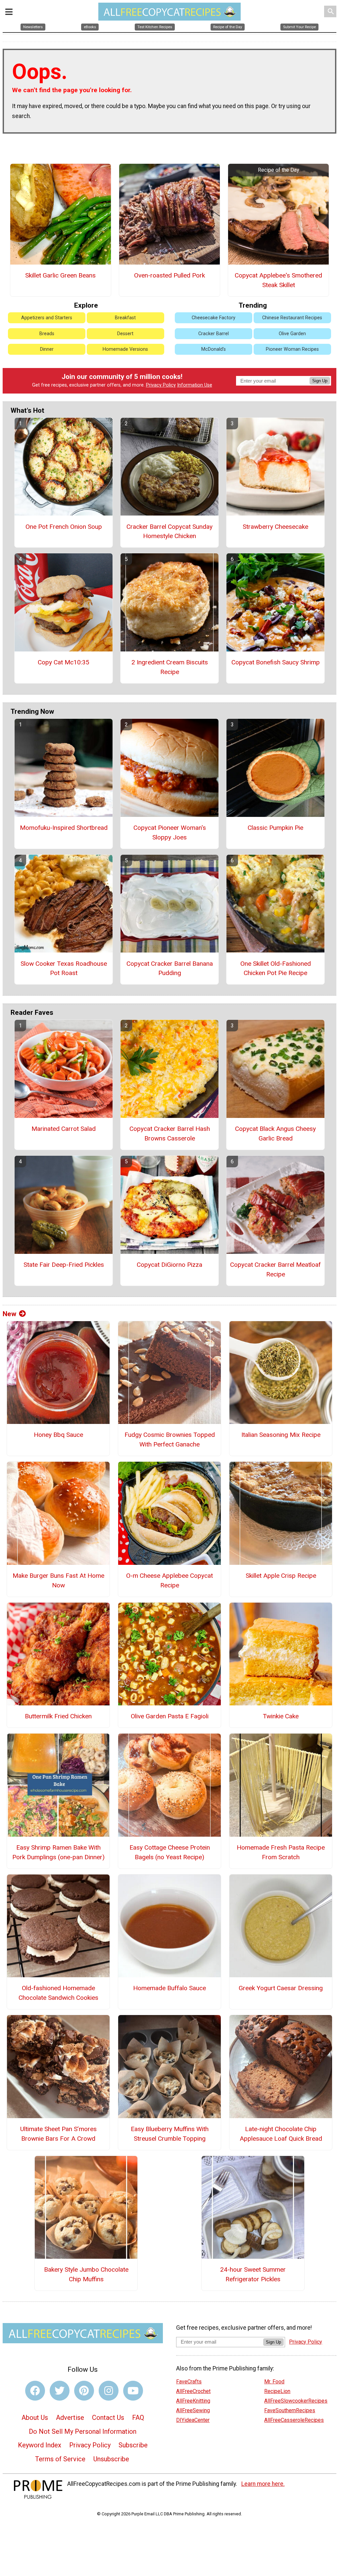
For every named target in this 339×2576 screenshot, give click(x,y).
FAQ (138, 2418)
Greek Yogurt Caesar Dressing (281, 1988)
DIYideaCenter (193, 2420)
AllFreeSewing (193, 2410)
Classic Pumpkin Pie (275, 828)
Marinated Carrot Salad (64, 1129)
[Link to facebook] (35, 2391)
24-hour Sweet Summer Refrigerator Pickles (253, 2274)
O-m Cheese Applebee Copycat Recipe (169, 1580)
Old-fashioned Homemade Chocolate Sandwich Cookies (58, 1993)
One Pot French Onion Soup (64, 527)
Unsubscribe (111, 2459)
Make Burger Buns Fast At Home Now (58, 1580)
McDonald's (214, 349)
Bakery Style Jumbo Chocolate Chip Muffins (86, 2274)
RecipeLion (277, 2391)
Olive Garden (292, 334)
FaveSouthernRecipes (290, 2410)
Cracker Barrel (214, 334)
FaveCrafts (189, 2382)
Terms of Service (60, 2459)
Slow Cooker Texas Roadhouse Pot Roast (64, 968)
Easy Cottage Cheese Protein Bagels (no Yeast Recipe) (170, 1852)
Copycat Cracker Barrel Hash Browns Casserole (170, 1134)
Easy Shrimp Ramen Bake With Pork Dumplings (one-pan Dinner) (58, 1852)
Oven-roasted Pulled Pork (169, 275)
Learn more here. (263, 2484)
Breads (47, 334)
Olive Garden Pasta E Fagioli (170, 1716)
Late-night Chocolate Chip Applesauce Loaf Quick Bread (281, 2134)
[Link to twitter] (60, 2391)
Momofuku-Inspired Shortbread (64, 828)
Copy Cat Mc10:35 (64, 662)
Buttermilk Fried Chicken (58, 1716)
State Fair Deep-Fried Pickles (64, 1265)
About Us (35, 2418)
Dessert (125, 334)
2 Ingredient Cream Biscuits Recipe (170, 667)
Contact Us (108, 2418)
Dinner (47, 349)
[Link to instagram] (109, 2391)
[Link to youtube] (133, 2391)
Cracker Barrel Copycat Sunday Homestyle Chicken (169, 531)
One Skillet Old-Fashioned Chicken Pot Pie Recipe (276, 968)
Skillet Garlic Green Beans (60, 275)
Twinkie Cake (281, 1716)
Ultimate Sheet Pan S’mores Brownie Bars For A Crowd (58, 2134)
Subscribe (133, 2445)
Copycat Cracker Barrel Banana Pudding (170, 968)
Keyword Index (40, 2445)
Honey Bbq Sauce (58, 1435)
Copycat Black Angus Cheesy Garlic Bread (275, 1134)
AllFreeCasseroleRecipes (294, 2420)
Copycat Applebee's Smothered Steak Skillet (278, 280)
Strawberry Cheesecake (275, 527)
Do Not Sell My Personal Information (83, 2431)
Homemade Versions (125, 349)
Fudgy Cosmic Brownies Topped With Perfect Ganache (170, 1440)
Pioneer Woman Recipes (292, 349)
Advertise (70, 2418)
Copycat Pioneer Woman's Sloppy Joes (170, 832)
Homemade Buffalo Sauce (169, 1988)
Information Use (195, 385)
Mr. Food (274, 2382)
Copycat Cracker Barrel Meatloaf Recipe (275, 1269)
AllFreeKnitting (193, 2401)
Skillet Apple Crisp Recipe (281, 1576)
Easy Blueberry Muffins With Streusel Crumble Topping (170, 2134)
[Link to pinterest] (84, 2391)
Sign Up (320, 381)
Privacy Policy (161, 385)
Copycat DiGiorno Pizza (169, 1265)
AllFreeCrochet (193, 2391)
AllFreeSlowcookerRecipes (296, 2401)
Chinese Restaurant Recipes (292, 318)
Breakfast (125, 318)
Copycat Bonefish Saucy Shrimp (276, 662)
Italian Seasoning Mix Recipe (281, 1435)
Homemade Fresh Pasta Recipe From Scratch (281, 1852)
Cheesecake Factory (214, 318)
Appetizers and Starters (47, 318)
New (9, 1314)
